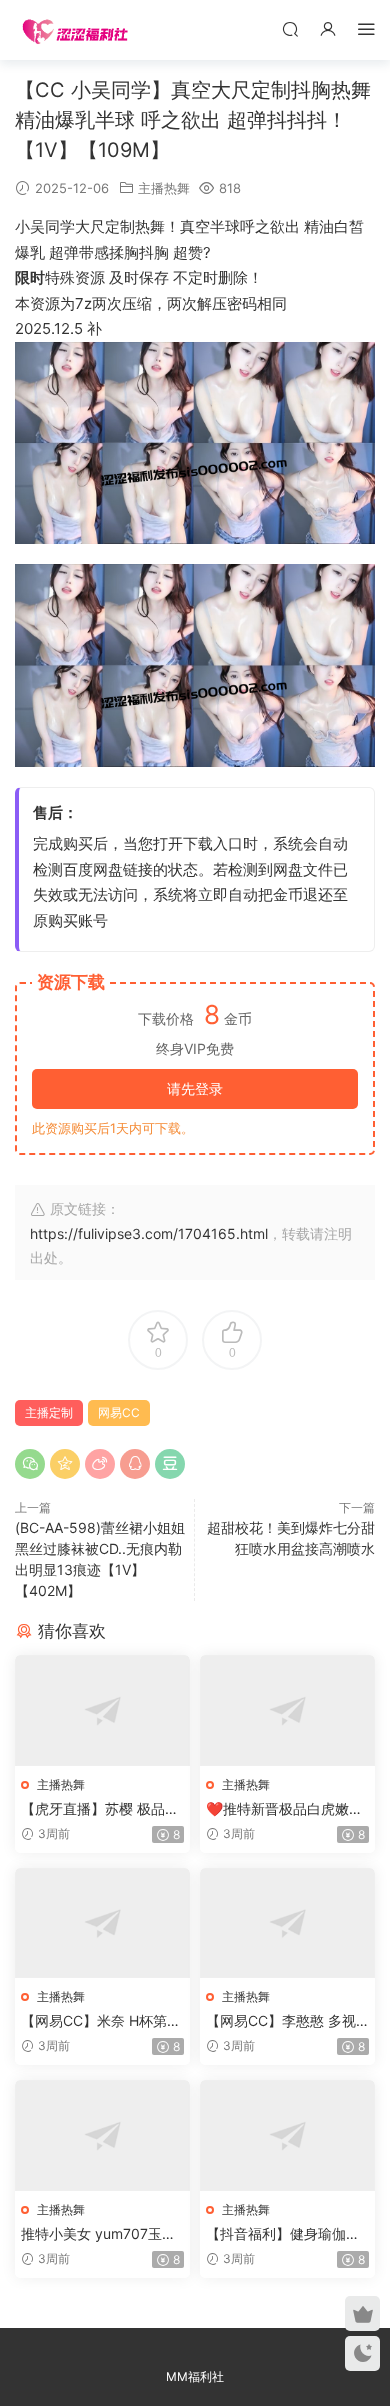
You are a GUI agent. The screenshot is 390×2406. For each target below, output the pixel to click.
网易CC (119, 1412)
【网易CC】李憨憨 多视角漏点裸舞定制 (281, 2021)
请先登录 (195, 1088)
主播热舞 (164, 188)
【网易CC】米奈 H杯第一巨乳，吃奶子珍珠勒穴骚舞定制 (101, 2021)
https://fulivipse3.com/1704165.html (149, 1233)
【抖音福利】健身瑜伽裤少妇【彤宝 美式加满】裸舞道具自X (285, 2234)
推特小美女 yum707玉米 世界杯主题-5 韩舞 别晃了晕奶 (102, 2234)
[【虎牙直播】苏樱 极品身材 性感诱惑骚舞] (102, 1710)
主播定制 (49, 1412)
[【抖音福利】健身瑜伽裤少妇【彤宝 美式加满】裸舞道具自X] (287, 2135)
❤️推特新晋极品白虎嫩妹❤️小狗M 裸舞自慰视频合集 (285, 1809)
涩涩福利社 (75, 30)
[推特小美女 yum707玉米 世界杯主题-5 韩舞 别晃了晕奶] (102, 2135)
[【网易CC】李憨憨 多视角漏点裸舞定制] (287, 1923)
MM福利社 (195, 2376)
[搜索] (290, 28)
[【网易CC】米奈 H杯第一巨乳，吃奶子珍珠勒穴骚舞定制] (102, 1923)
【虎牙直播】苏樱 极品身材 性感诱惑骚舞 (100, 1809)
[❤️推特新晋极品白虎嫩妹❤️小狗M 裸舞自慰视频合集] (287, 1710)
